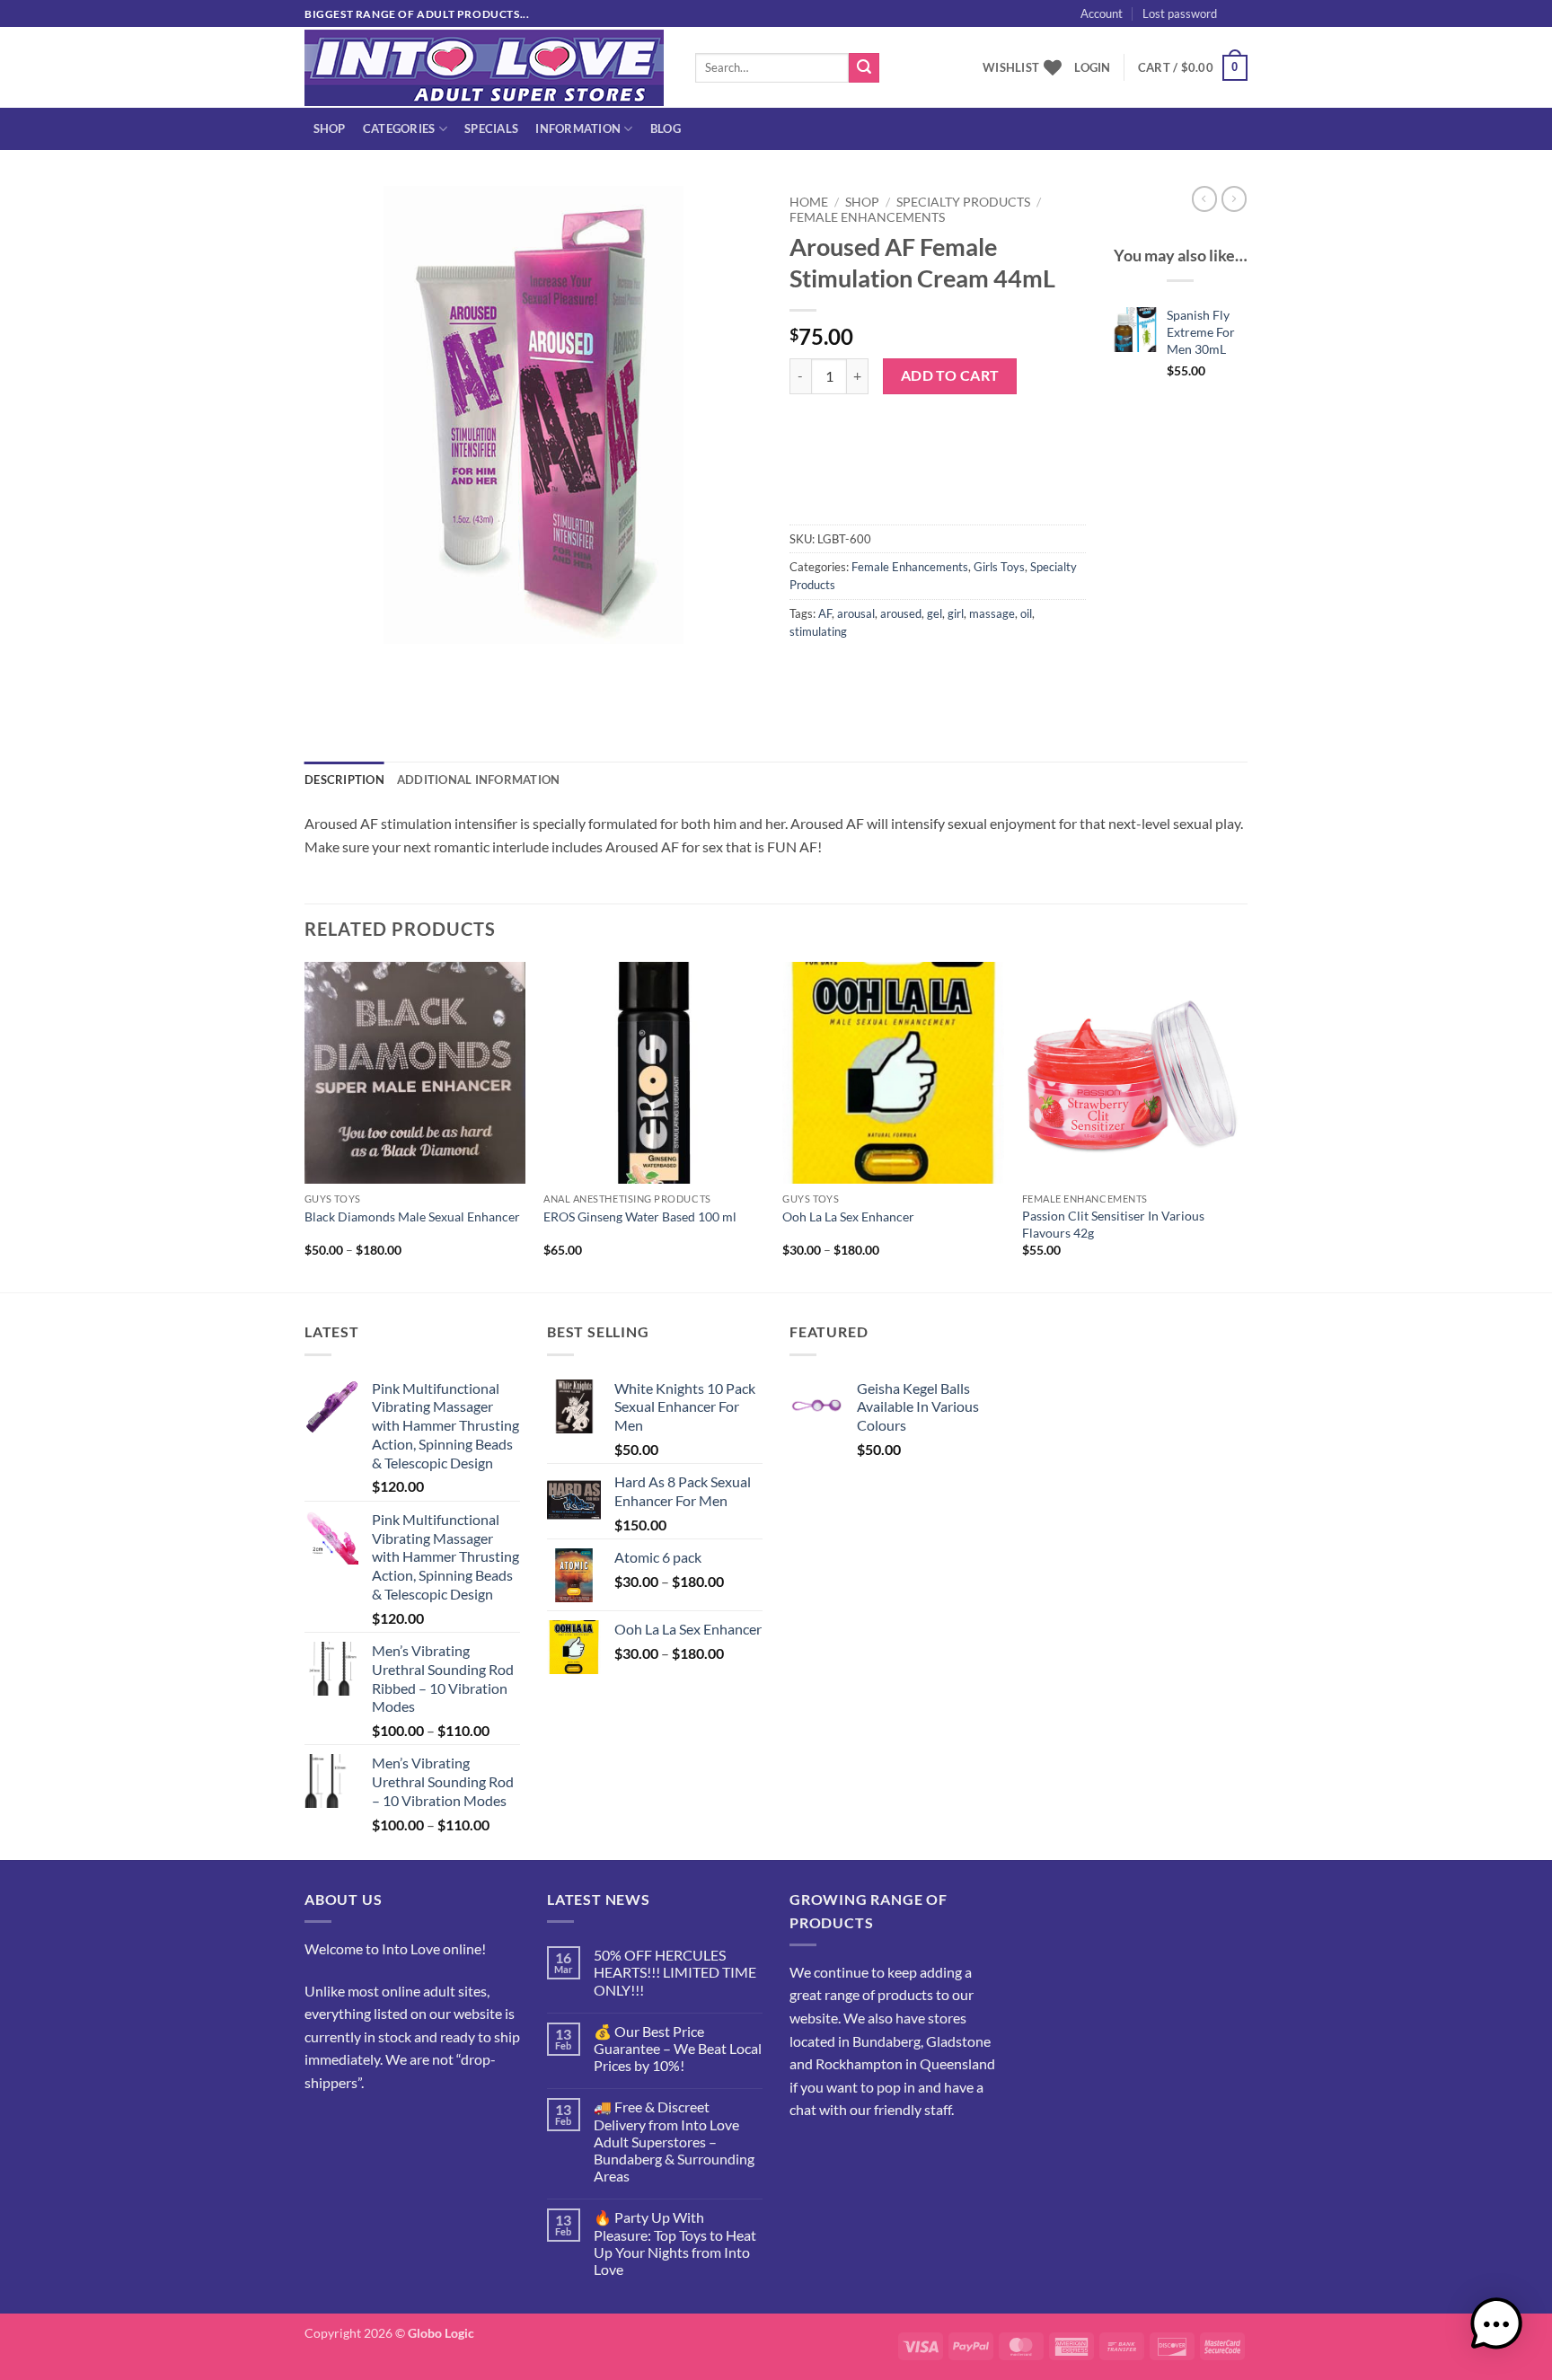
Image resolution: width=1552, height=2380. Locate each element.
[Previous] (305, 1125)
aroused (901, 613)
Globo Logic (441, 2333)
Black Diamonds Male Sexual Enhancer (412, 1216)
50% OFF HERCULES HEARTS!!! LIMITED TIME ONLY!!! (675, 1972)
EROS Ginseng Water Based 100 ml (640, 1216)
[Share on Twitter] (838, 672)
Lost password (1180, 13)
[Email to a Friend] (871, 672)
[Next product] (1204, 198)
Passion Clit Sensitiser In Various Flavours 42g (1113, 1224)
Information (578, 128)
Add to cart (950, 375)
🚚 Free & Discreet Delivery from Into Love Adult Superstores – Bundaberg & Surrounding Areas (674, 2141)
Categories (399, 128)
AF (825, 613)
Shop (330, 128)
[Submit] (864, 68)
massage (992, 613)
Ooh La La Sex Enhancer (848, 1216)
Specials (491, 128)
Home (809, 202)
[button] (1269, 33)
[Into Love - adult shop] (486, 68)
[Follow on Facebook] (321, 2127)
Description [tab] (344, 780)
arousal (856, 613)
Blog (666, 128)
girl (956, 613)
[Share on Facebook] (806, 672)
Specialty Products (963, 202)
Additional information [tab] (479, 780)
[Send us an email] (1257, 23)
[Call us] (386, 2127)
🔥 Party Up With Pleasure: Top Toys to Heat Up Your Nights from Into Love (675, 2243)
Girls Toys (999, 567)
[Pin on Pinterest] (903, 672)
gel (935, 613)
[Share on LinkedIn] (935, 672)
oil (1026, 613)
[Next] (1242, 1125)
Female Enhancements (867, 217)
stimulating (818, 631)
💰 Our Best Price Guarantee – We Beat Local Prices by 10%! (678, 2048)
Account (1102, 13)
